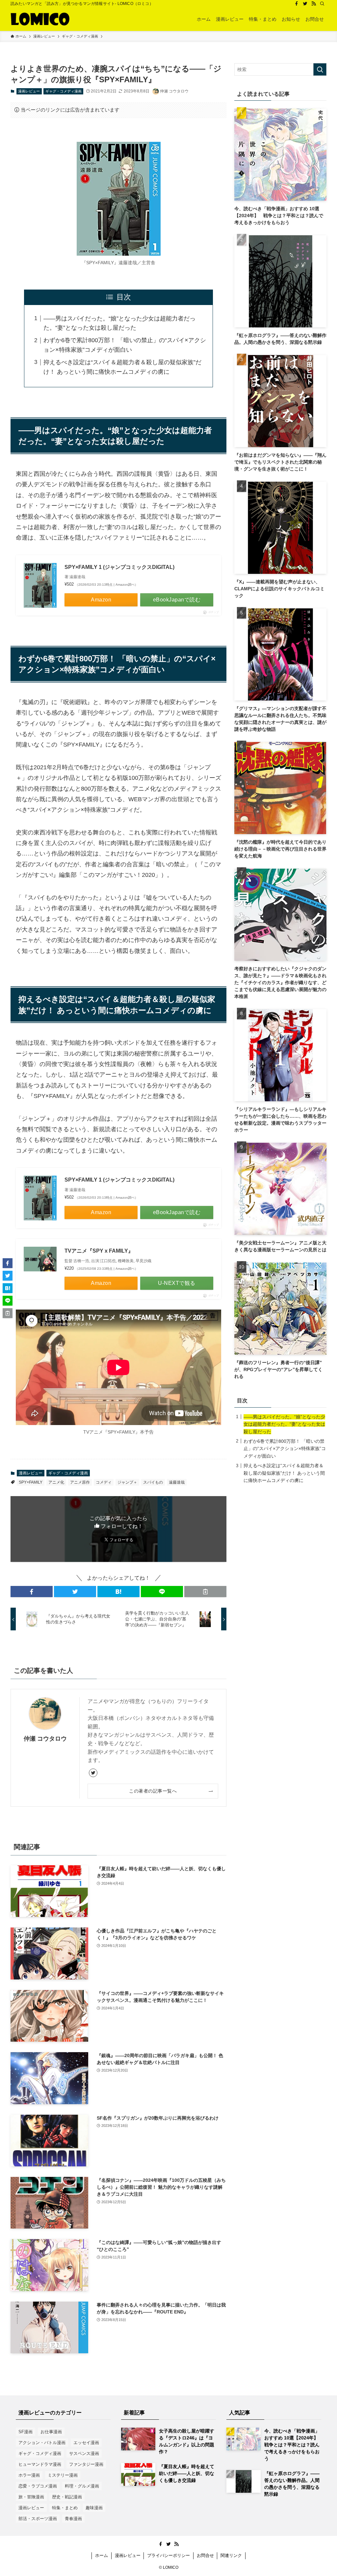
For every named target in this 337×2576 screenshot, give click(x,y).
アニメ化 (56, 1482)
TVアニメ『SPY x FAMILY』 (99, 1251)
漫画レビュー (29, 91)
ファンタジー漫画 (86, 2464)
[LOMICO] (40, 19)
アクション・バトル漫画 (42, 2443)
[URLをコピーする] (205, 1592)
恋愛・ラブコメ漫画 (38, 2486)
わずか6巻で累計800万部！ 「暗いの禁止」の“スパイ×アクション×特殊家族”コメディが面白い (285, 1449)
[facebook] (297, 4)
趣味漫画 (94, 2508)
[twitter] (305, 4)
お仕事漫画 (51, 2432)
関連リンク (231, 2555)
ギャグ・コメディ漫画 (64, 91)
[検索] (322, 4)
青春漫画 (73, 2519)
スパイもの (153, 1482)
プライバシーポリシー (168, 2555)
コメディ (104, 1482)
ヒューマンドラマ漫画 (40, 2464)
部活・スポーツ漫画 (38, 2519)
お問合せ (205, 2555)
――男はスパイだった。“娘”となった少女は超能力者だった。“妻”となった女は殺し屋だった (284, 1424)
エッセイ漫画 (86, 2443)
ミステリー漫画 (63, 2475)
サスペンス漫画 (84, 2453)
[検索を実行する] (320, 69)
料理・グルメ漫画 (82, 2486)
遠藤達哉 (177, 1482)
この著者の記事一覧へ (153, 1791)
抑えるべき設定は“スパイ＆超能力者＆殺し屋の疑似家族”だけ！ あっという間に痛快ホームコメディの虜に (284, 1473)
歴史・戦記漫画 (67, 2497)
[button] (32, 1592)
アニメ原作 (80, 1482)
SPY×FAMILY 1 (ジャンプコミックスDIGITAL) (119, 567)
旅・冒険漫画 (31, 2497)
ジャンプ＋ (127, 1482)
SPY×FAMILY (31, 1482)
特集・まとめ (65, 2508)
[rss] (314, 4)
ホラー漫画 (29, 2475)
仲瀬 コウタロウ (45, 1739)
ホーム (102, 2555)
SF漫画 (26, 2432)
